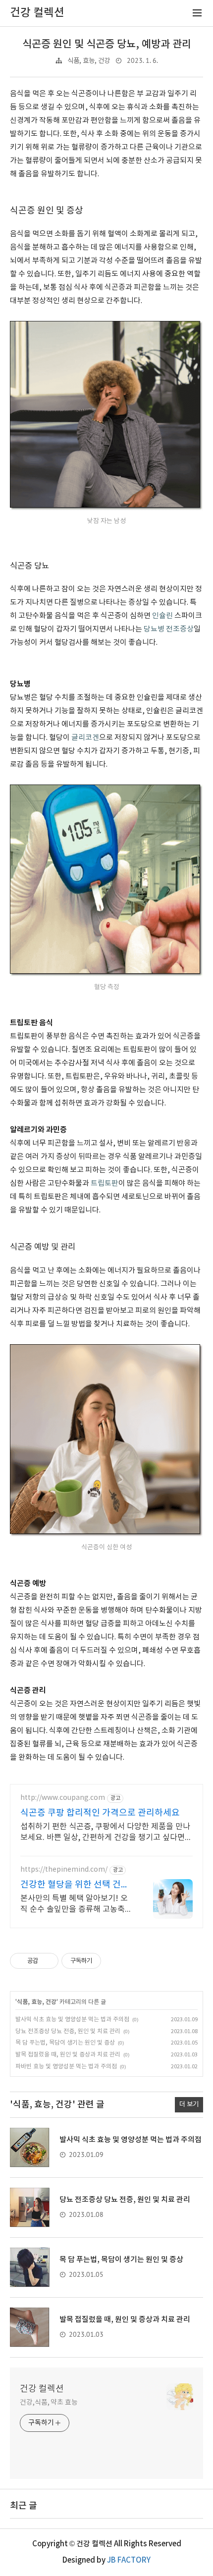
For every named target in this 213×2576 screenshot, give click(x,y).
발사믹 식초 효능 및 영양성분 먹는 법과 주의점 (72, 2020)
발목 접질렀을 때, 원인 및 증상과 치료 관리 (68, 2055)
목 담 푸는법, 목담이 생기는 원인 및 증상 (65, 2043)
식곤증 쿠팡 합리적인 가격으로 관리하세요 (100, 1813)
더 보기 (189, 2104)
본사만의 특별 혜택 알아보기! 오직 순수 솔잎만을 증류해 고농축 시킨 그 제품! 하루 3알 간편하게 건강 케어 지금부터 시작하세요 (74, 1904)
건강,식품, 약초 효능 (49, 2403)
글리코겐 (85, 738)
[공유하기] (47, 1961)
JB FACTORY (129, 2560)
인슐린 (162, 616)
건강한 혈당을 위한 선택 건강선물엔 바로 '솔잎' (75, 1885)
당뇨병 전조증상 (169, 629)
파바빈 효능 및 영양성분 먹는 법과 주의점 (66, 2067)
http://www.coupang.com (63, 1798)
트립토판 (105, 1183)
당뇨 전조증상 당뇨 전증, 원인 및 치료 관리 (68, 2031)
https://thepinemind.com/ (64, 1870)
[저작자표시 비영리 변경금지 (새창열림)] (114, 1961)
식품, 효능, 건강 (89, 61)
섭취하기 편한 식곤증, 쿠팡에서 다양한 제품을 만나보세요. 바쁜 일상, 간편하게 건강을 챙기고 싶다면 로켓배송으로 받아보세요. (105, 1833)
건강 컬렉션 (42, 2389)
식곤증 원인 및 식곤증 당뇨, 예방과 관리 (107, 44)
